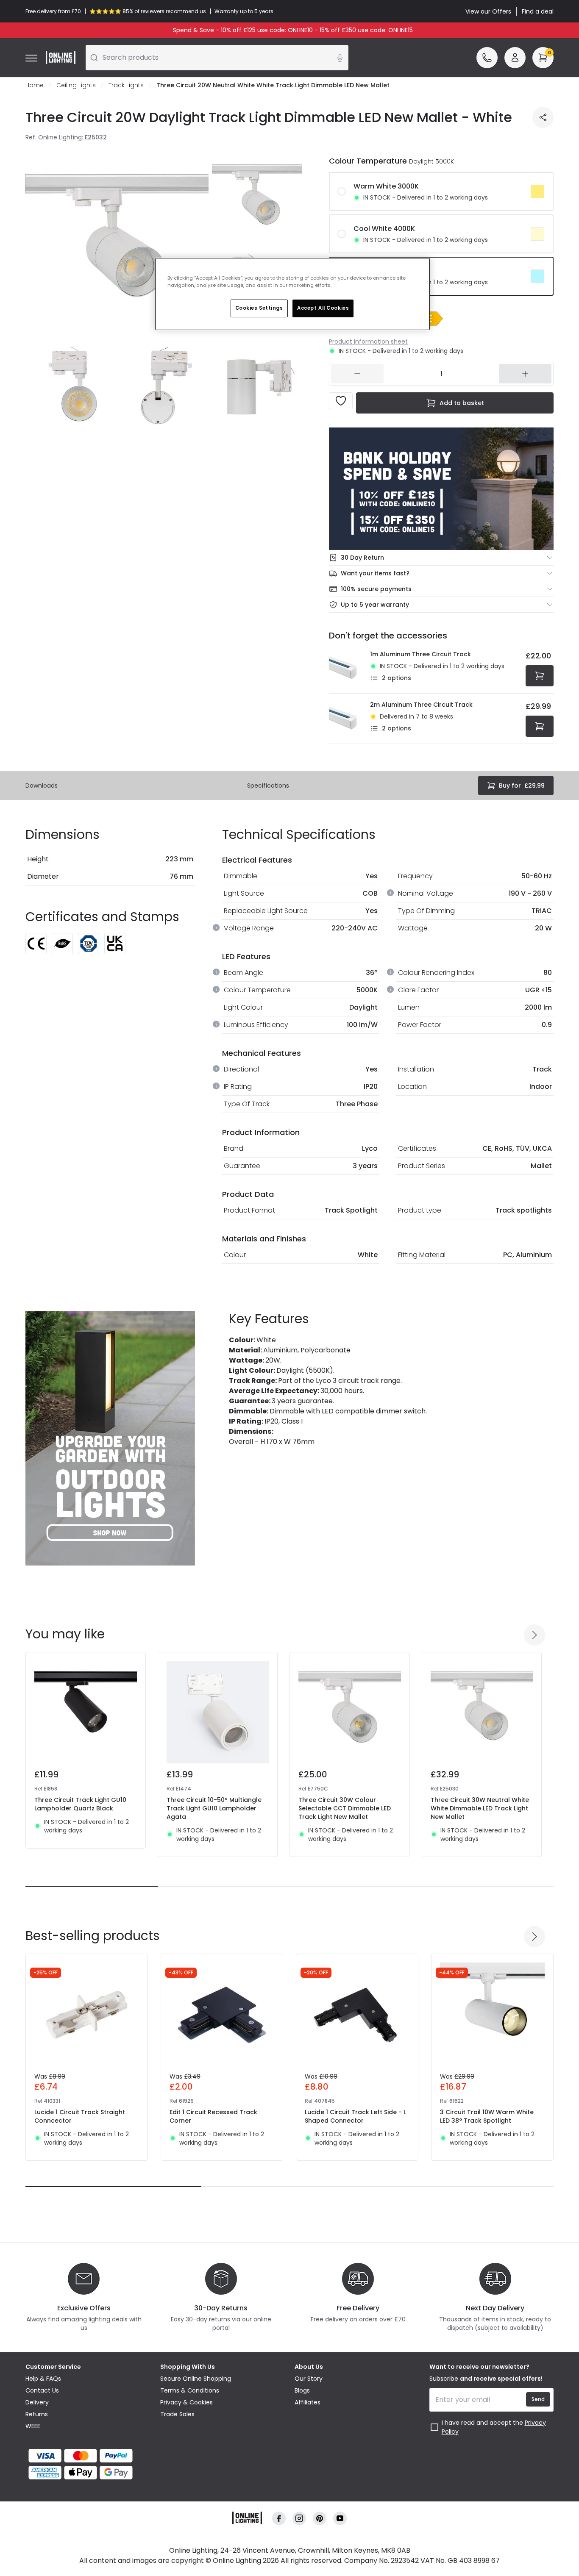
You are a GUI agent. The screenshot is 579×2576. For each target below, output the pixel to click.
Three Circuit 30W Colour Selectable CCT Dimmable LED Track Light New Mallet (345, 1808)
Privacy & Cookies (187, 2402)
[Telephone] (487, 58)
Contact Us (42, 2390)
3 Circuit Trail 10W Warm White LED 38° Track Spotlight (487, 2116)
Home (35, 85)
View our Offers (488, 11)
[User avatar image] (515, 58)
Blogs (302, 2390)
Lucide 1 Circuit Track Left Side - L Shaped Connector (355, 2116)
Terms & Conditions (190, 2390)
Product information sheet (368, 341)
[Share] (543, 117)
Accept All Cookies (323, 308)
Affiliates (308, 2402)
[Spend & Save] (441, 489)
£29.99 (522, 786)
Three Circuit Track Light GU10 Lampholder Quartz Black (80, 1804)
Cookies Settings (259, 308)
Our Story (309, 2379)
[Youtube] (340, 2519)
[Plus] (525, 374)
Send (538, 2399)
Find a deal (538, 11)
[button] (430, 319)
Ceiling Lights (76, 85)
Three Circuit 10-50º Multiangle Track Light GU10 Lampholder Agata (214, 1808)
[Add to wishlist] (341, 401)
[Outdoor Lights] (110, 1438)
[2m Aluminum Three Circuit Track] (347, 719)
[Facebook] (279, 2519)
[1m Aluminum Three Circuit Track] (347, 668)
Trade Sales (177, 2414)
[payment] (88, 2456)
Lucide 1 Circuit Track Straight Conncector (80, 2116)
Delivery (37, 2402)
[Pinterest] (320, 2519)
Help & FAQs (43, 2379)
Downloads (42, 786)
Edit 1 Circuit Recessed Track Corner (213, 2116)
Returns (37, 2414)
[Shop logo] (61, 58)
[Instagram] (299, 2519)
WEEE (33, 2426)
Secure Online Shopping (196, 2379)
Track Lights (126, 85)
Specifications (268, 786)
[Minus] (357, 374)
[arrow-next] (534, 1635)
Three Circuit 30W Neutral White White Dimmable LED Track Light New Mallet (480, 1808)
